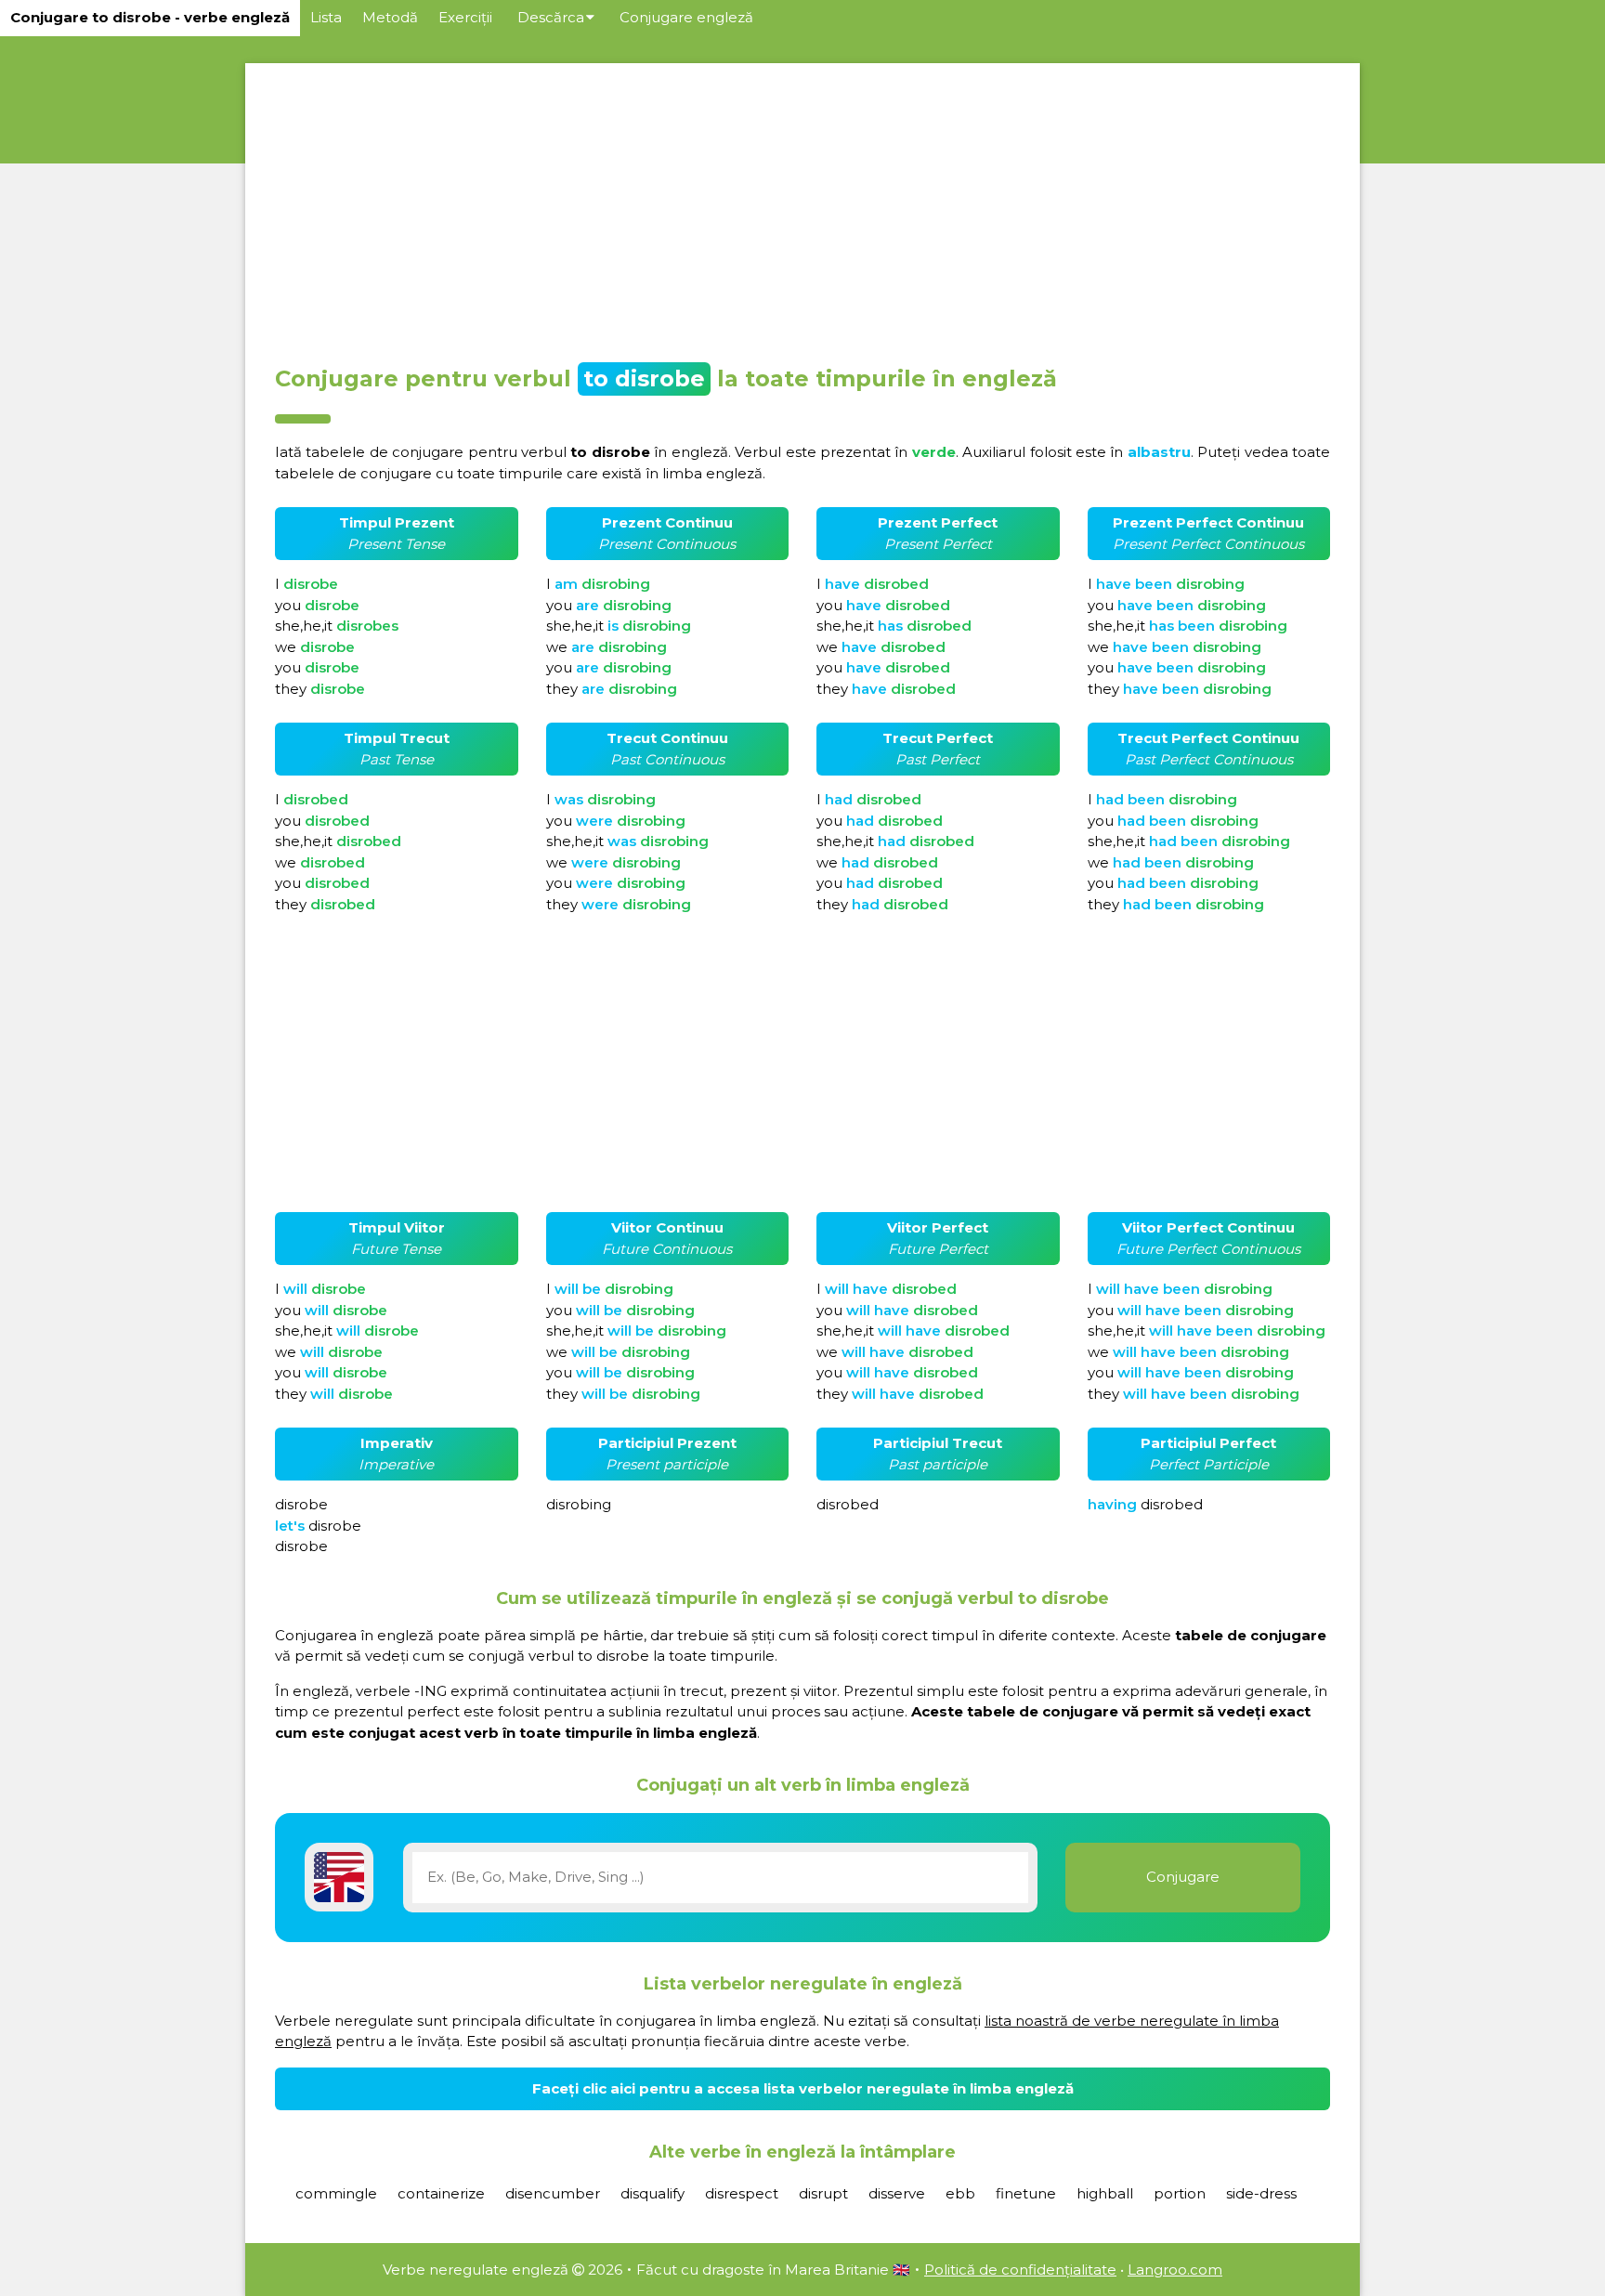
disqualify (652, 2193)
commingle (336, 2193)
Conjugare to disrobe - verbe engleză (150, 17)
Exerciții (465, 17)
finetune (1026, 2193)
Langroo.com (1175, 2270)
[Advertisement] (802, 208)
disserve (897, 2193)
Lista (326, 17)
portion (1180, 2193)
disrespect (742, 2193)
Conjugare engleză (686, 17)
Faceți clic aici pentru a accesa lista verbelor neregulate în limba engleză (803, 2088)
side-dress (1261, 2193)
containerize (441, 2193)
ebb (960, 2193)
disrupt (823, 2193)
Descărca (551, 17)
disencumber (553, 2193)
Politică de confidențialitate (1020, 2270)
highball (1105, 2193)
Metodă (390, 17)
